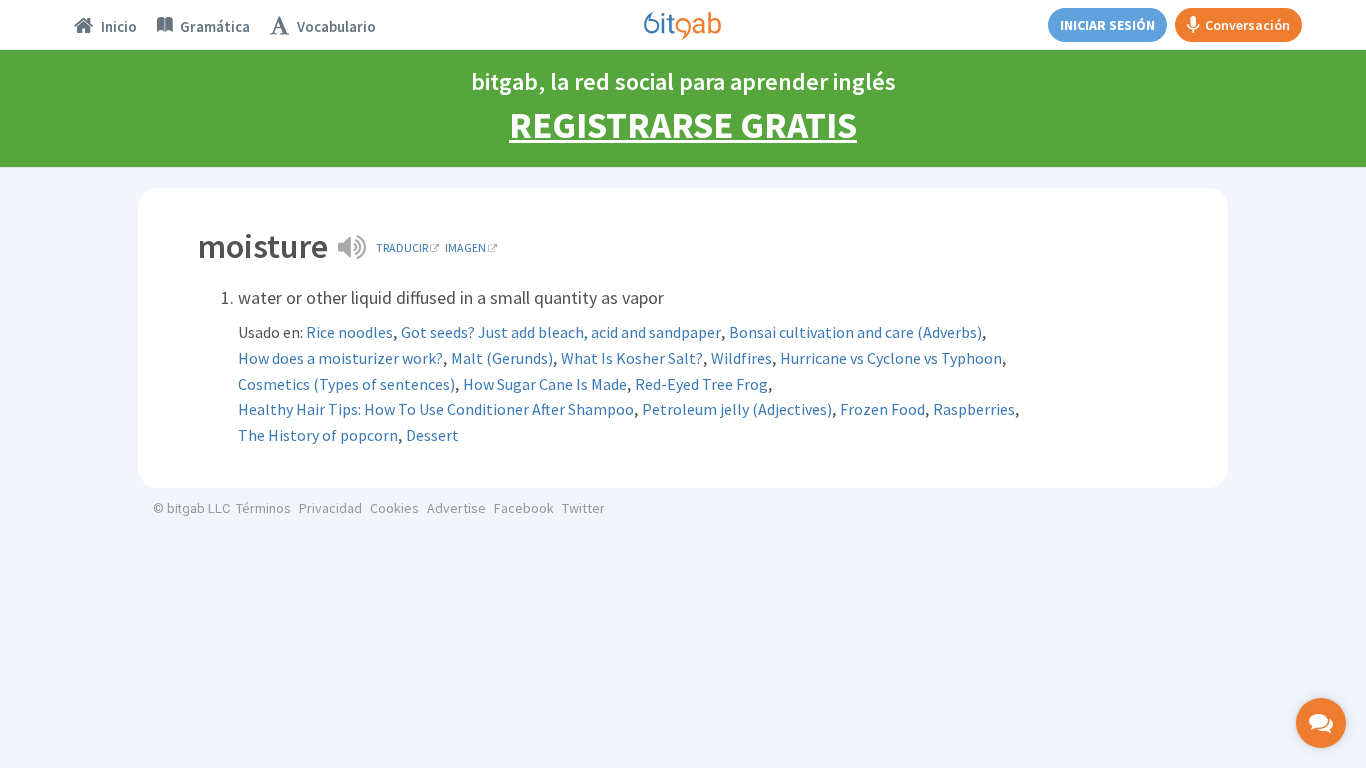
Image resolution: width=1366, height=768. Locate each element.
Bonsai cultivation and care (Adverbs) (855, 332)
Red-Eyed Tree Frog (701, 384)
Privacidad (330, 508)
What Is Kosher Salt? (632, 358)
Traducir (402, 247)
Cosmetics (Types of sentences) (346, 384)
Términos (263, 508)
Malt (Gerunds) (502, 358)
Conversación (1247, 25)
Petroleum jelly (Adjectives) (737, 409)
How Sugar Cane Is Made (545, 384)
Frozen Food (882, 409)
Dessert (432, 435)
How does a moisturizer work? (340, 358)
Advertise (456, 508)
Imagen (465, 247)
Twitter (583, 508)
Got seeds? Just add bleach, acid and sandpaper (561, 332)
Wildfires (741, 358)
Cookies (394, 508)
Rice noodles (349, 332)
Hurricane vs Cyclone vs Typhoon (891, 358)
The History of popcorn (318, 435)
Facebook (524, 508)
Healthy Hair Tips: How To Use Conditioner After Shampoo (436, 409)
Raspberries (974, 409)
